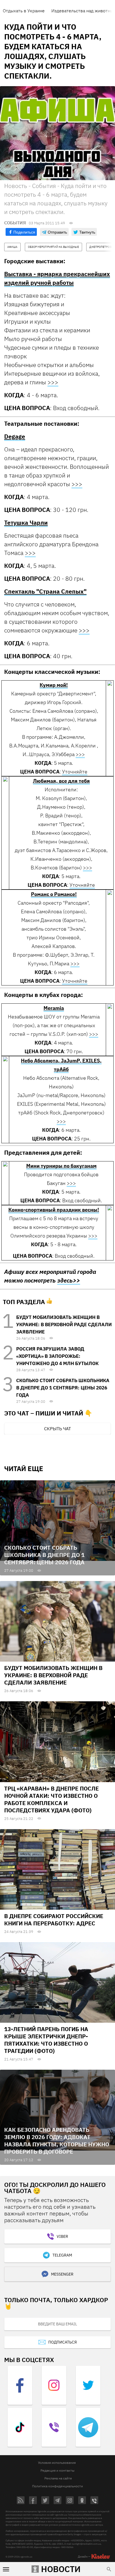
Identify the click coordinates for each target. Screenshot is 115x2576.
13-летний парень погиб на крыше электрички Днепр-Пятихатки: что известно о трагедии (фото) (46, 2040)
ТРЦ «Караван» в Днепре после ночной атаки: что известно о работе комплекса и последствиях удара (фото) (51, 1799)
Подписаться (63, 2342)
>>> (53, 382)
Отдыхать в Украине (24, 11)
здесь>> (69, 1280)
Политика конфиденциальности (57, 2486)
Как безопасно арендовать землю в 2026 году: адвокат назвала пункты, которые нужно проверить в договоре (57, 2141)
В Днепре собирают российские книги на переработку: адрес (54, 1920)
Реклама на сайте (58, 2478)
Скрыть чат (57, 1429)
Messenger (62, 2274)
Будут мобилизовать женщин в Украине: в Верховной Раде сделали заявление (64, 1325)
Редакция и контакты (57, 2470)
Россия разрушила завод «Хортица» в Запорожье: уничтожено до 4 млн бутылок (57, 1356)
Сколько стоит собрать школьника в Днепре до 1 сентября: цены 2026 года (63, 1388)
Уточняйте (75, 772)
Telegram (62, 2255)
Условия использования (57, 2463)
